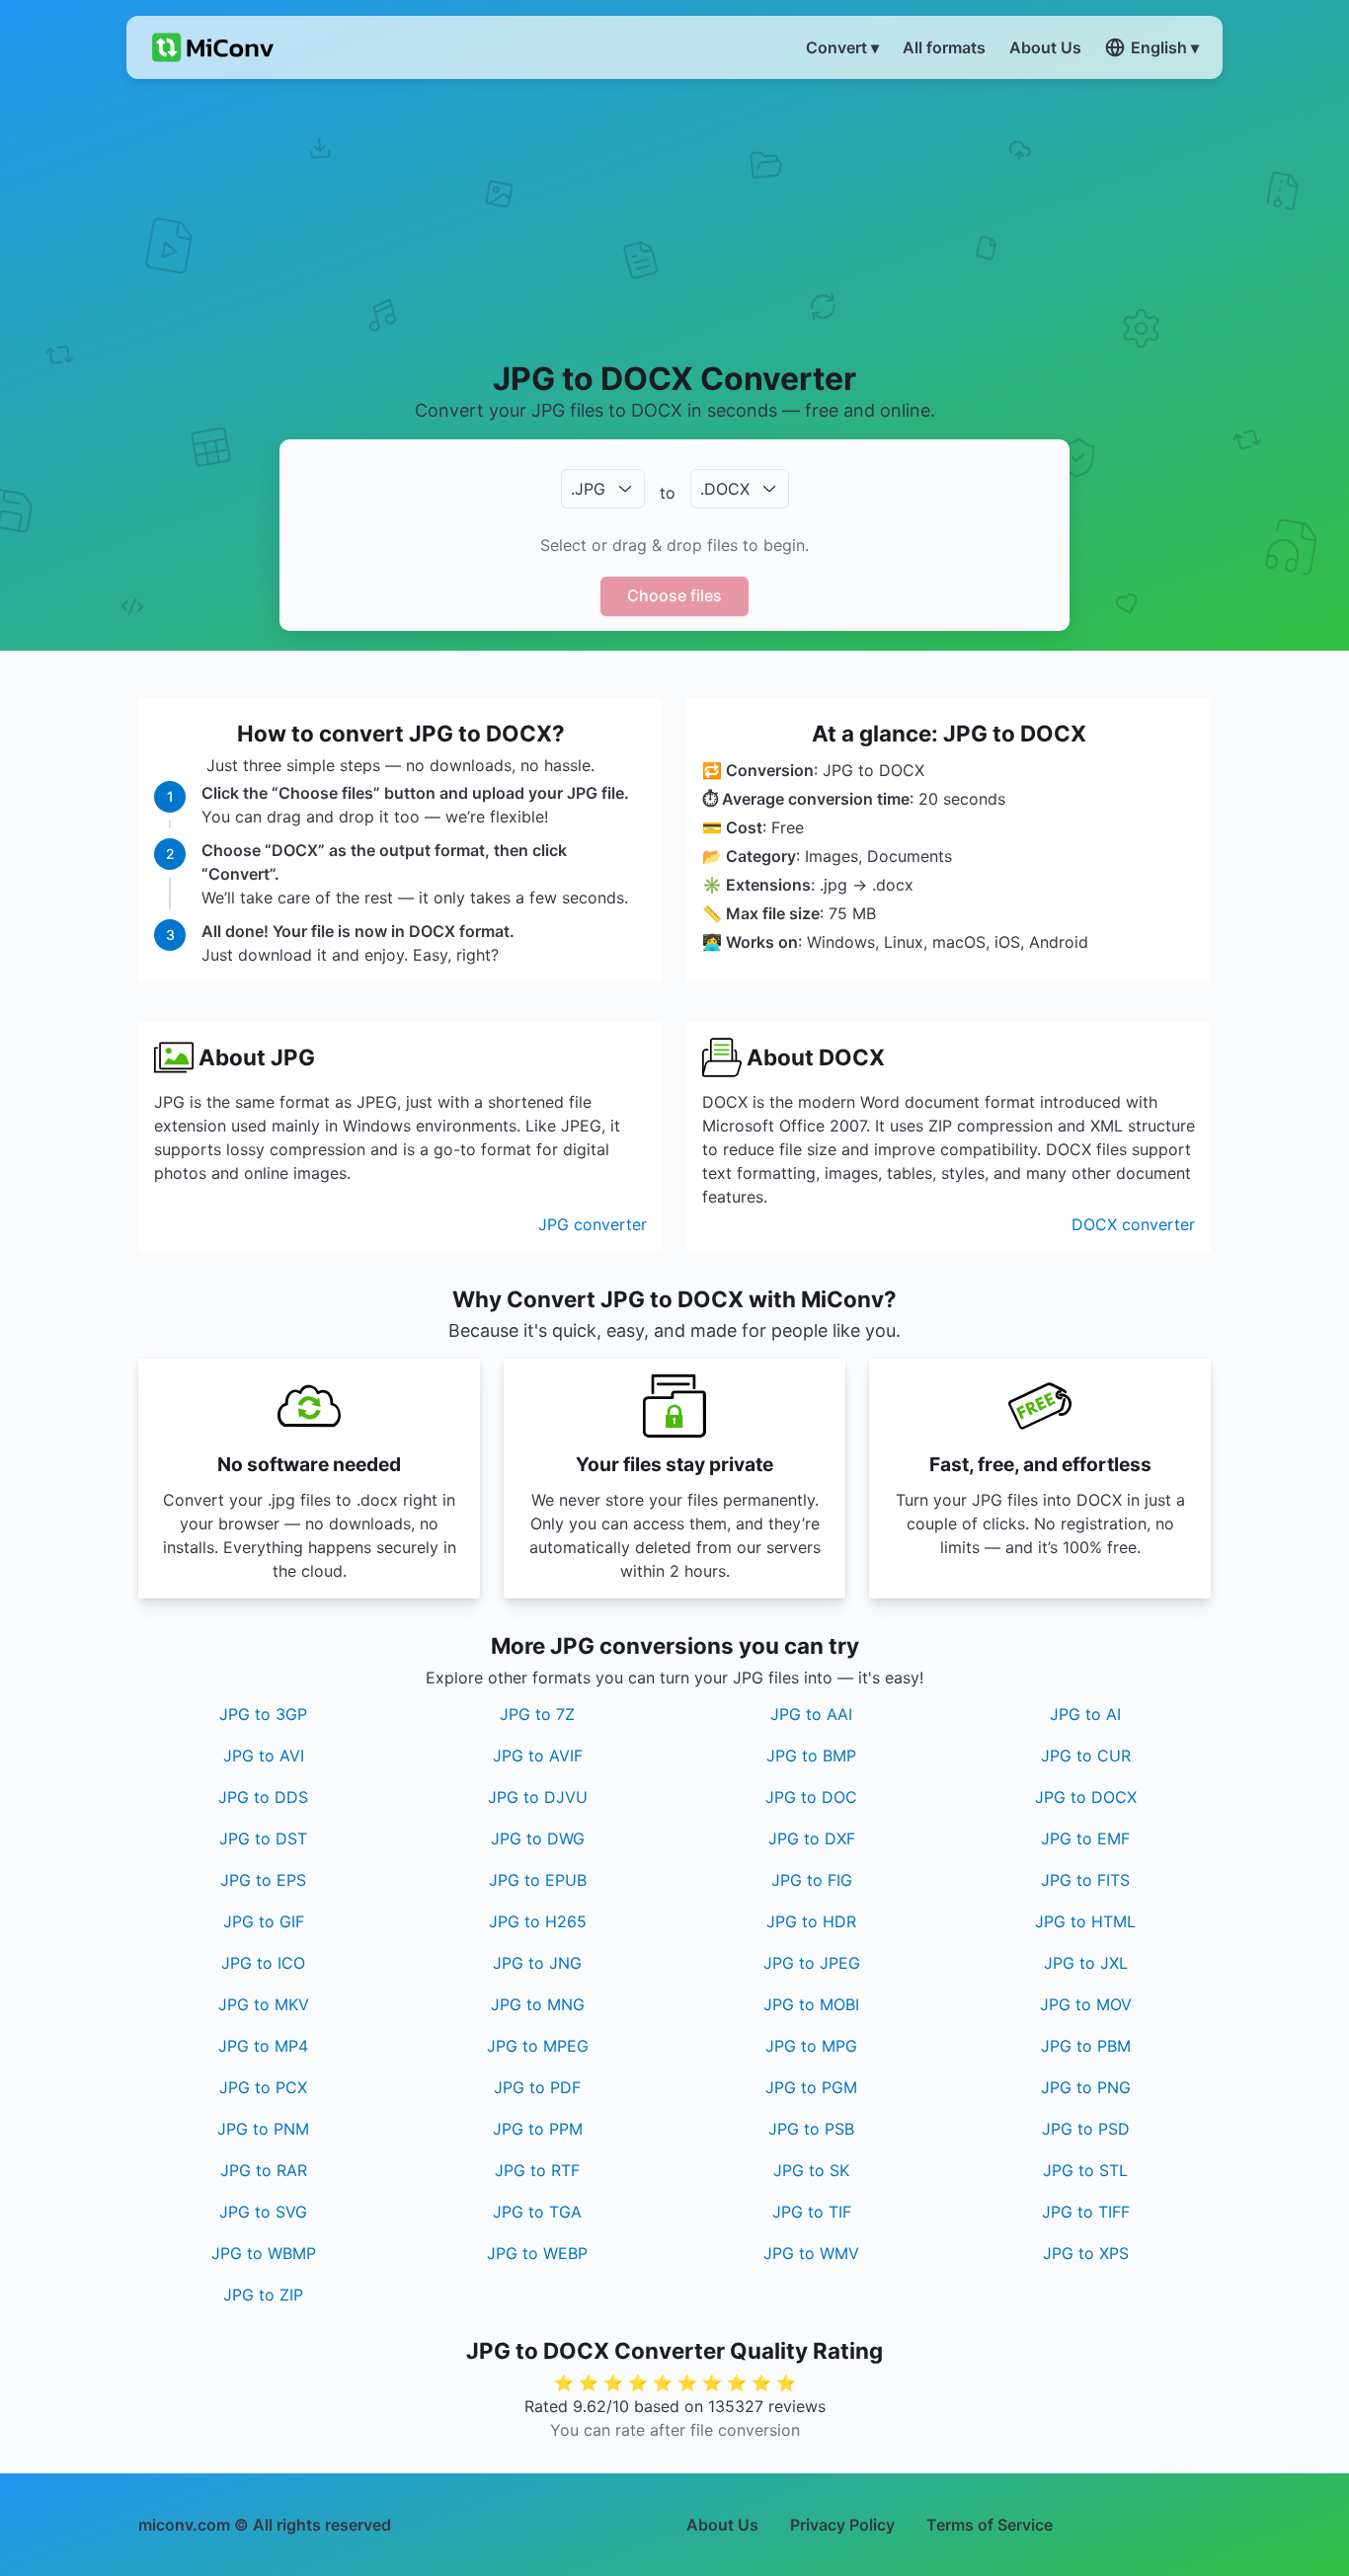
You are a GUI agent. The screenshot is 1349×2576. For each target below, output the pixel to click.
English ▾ (1165, 47)
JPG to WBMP (264, 2253)
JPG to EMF (1085, 1838)
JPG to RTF (537, 2170)
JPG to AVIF (538, 1756)
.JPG (588, 489)
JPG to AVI (264, 1756)
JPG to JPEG (812, 1963)
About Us (722, 2525)
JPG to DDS (263, 1797)
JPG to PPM (538, 2129)
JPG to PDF (537, 2087)
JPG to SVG (263, 2212)
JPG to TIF (812, 2212)
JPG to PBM (1086, 2046)
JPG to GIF (264, 1921)
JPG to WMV (811, 2253)
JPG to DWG (538, 1838)
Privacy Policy (842, 2525)
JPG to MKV (264, 2004)
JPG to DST (263, 1838)
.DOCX (725, 489)
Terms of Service (990, 2525)
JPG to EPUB (538, 1880)
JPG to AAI (811, 1714)
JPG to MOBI (811, 2004)
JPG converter (593, 1224)
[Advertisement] (675, 218)
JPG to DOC (811, 1797)
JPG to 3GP (263, 1714)
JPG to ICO (263, 1963)
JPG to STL (1085, 2170)
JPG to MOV (1086, 2004)
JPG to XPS (1086, 2253)
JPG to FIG (812, 1880)
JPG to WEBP (537, 2253)
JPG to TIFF (1086, 2212)
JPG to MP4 (263, 2046)
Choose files (674, 595)
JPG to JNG (537, 1963)
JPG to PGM (811, 2087)
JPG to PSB (811, 2129)
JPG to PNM (263, 2129)
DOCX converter (1133, 1224)
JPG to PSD (1086, 2129)
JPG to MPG (811, 2046)
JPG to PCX (263, 2087)
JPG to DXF (812, 1838)
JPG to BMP (811, 1756)
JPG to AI (1085, 1714)
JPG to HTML (1085, 1921)
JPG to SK (811, 2170)
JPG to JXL (1086, 1963)
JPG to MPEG (538, 2046)
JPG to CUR (1086, 1756)
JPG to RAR (264, 2170)
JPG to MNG (538, 2004)
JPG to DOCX (1086, 1797)
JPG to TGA (537, 2212)
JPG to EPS (263, 1880)
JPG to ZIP (263, 2295)
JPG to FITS (1085, 1880)
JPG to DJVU (538, 1797)
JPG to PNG (1086, 2087)
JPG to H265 (538, 1921)
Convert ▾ (842, 47)
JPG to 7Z (537, 1714)
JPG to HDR (811, 1921)
